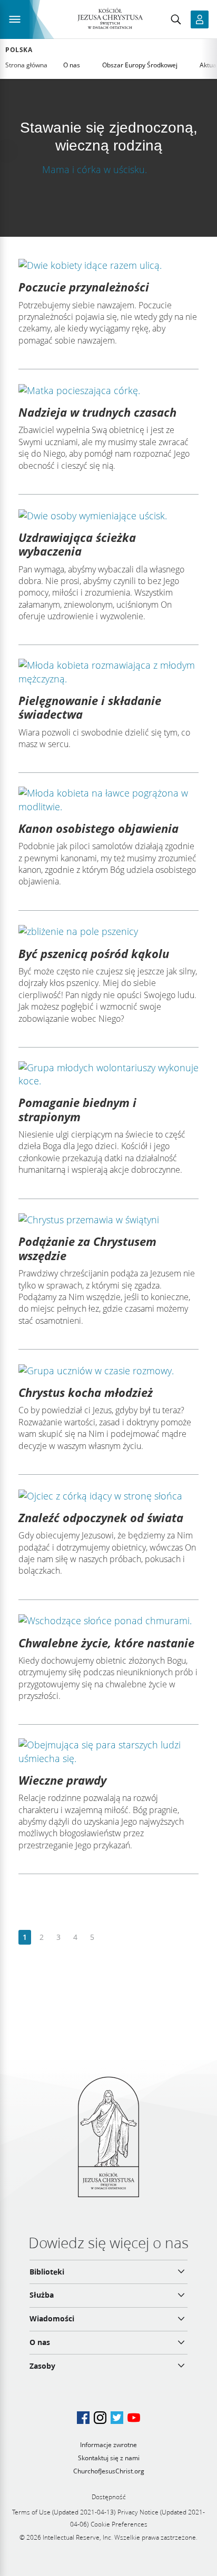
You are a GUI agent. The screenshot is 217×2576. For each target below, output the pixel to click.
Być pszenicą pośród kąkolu (94, 953)
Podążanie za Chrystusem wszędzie (87, 1248)
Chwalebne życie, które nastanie (106, 1643)
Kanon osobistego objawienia (98, 828)
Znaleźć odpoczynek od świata (101, 1517)
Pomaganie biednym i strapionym (77, 1109)
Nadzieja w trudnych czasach (97, 412)
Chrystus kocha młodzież (86, 1392)
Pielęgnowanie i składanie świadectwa (90, 707)
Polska (19, 50)
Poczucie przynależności (84, 287)
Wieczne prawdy (62, 1780)
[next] (109, 1938)
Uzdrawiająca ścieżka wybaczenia (77, 544)
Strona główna (26, 65)
